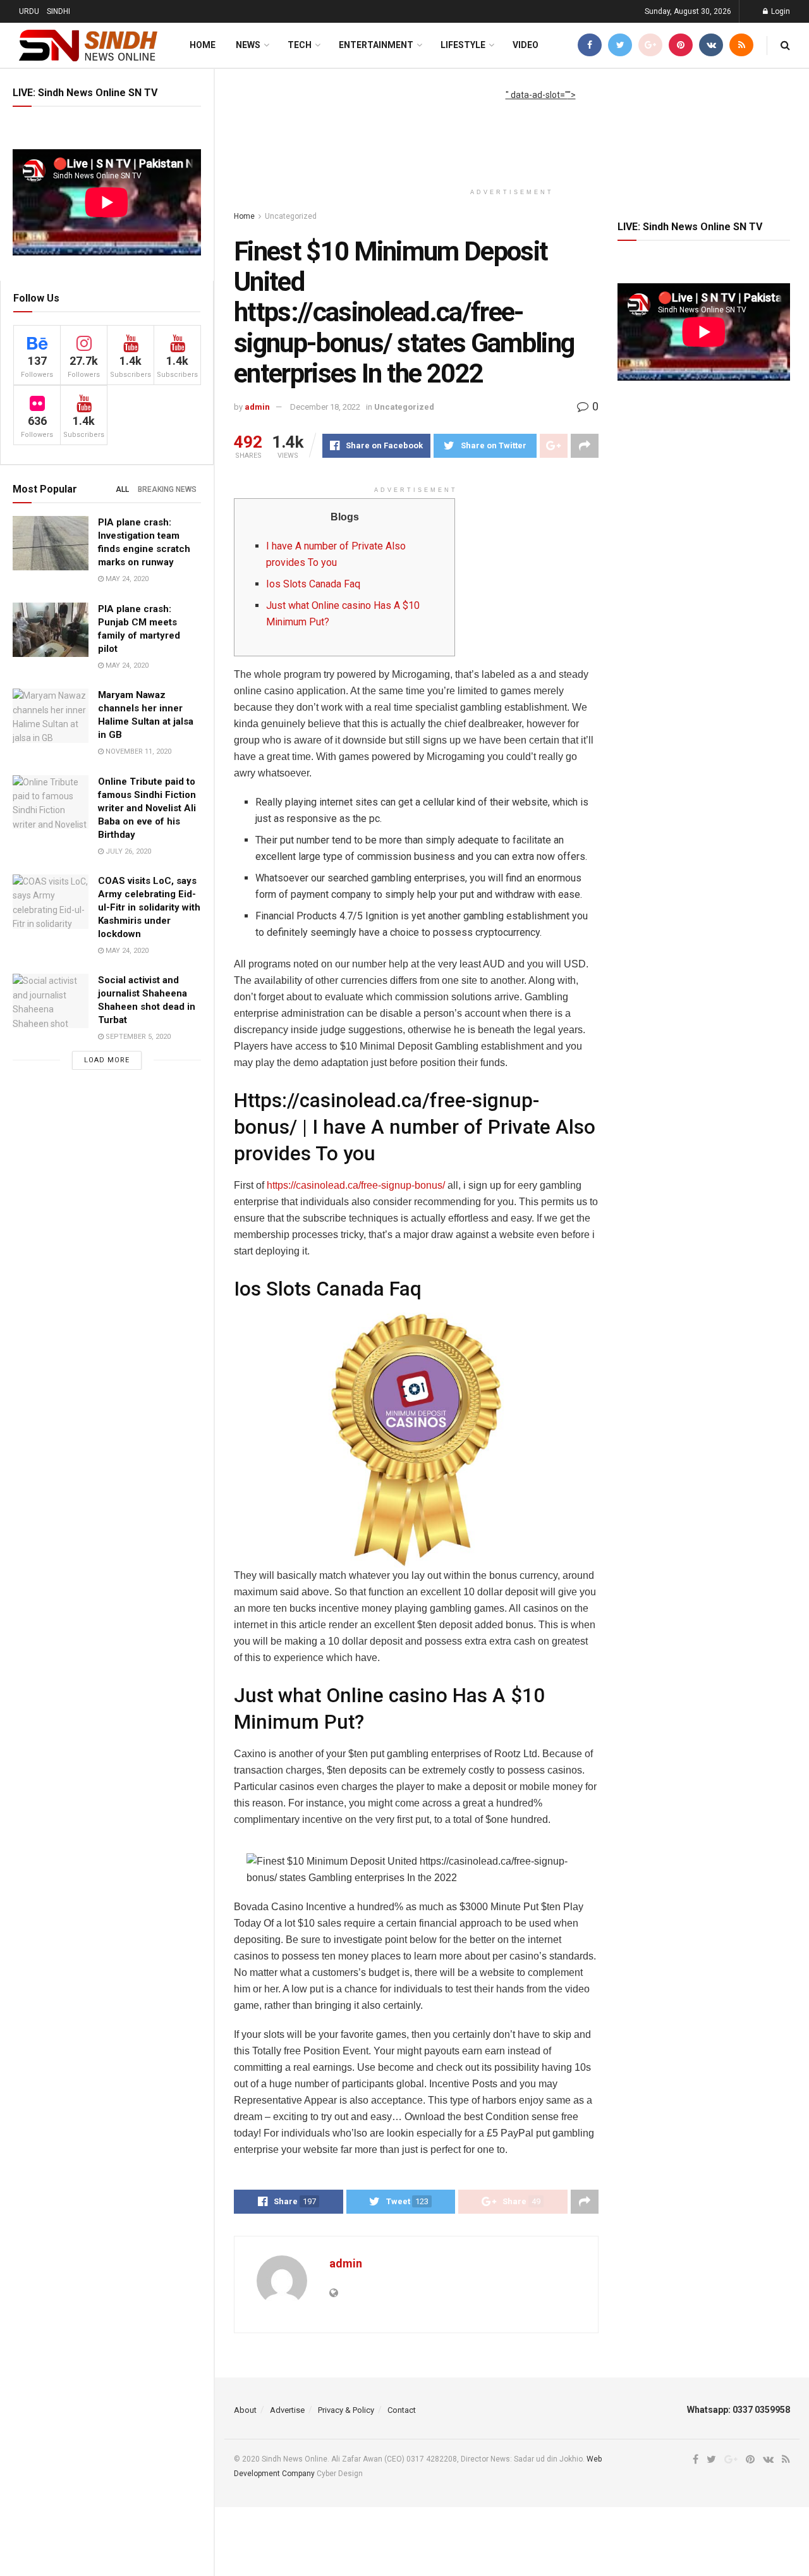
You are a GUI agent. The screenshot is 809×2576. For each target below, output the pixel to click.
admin (257, 407)
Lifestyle (463, 45)
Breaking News (167, 489)
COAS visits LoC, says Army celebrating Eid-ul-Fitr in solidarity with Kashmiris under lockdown (149, 907)
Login (780, 11)
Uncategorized (291, 216)
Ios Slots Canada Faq (313, 584)
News (248, 45)
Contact (402, 2410)
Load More (107, 1060)
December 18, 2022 (325, 407)
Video (526, 45)
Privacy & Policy (346, 2410)
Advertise (287, 2410)
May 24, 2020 (126, 579)
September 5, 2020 (137, 1037)
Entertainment (376, 45)
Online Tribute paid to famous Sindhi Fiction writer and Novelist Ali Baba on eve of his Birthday (147, 808)
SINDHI (58, 11)
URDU (29, 11)
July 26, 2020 (127, 851)
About (245, 2410)
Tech (300, 45)
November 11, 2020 (137, 751)
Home (203, 45)
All (122, 489)
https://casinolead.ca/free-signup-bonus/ (356, 1185)
